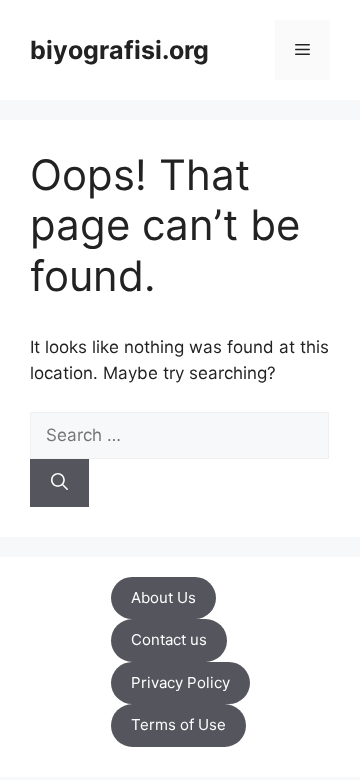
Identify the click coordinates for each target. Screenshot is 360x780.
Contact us (169, 639)
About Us (163, 597)
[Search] (59, 483)
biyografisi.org (119, 50)
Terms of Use (178, 724)
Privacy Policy (180, 682)
